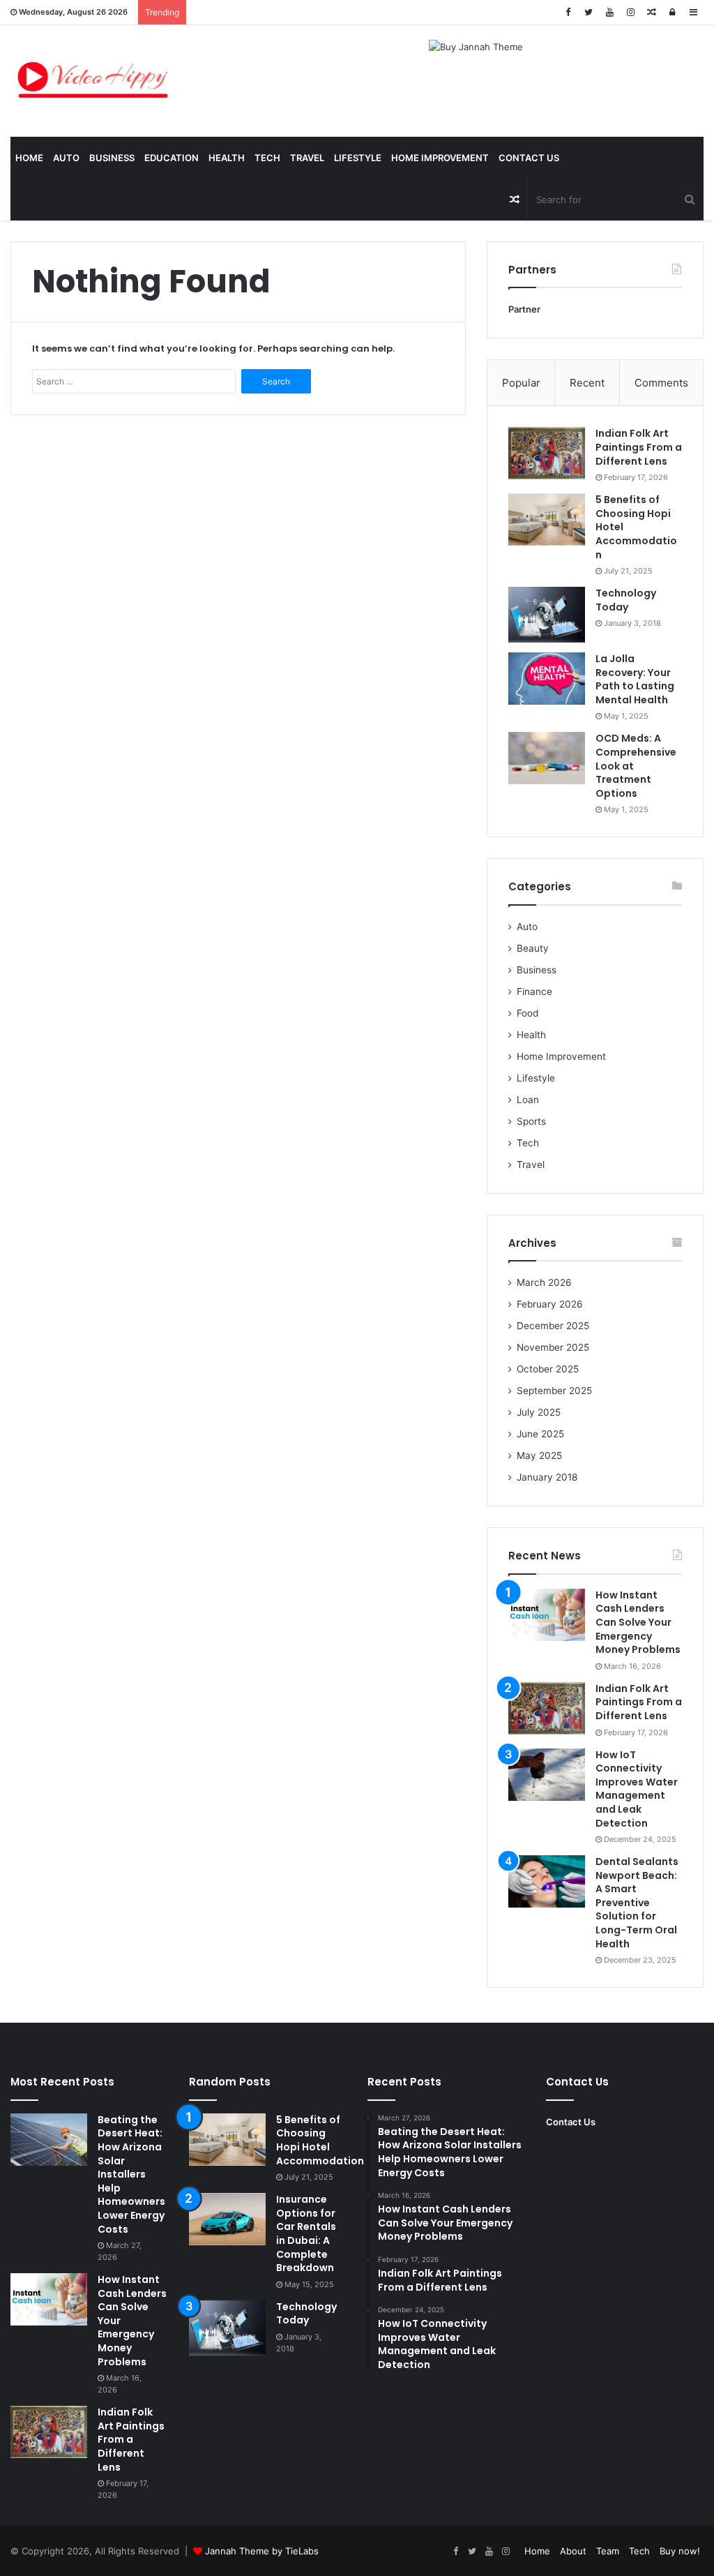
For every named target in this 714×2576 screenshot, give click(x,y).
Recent (587, 383)
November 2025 (553, 1347)
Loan (528, 1100)
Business (112, 158)
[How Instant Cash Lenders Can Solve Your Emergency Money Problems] (547, 1615)
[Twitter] (588, 12)
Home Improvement (440, 158)
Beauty (533, 948)
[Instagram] (630, 12)
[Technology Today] (547, 615)
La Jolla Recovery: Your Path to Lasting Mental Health (635, 679)
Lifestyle (358, 158)
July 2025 (539, 1412)
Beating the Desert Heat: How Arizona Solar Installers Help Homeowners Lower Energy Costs (131, 2174)
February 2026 (550, 1304)
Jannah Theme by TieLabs (262, 2551)
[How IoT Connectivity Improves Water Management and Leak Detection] (547, 1775)
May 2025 (539, 1455)
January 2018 (547, 1477)
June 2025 (540, 1434)
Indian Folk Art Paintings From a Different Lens (639, 447)
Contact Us (529, 158)
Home (29, 158)
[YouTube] (609, 12)
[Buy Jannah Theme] (476, 46)
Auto (66, 158)
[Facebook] (568, 12)
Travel (307, 158)
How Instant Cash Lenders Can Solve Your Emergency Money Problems (638, 1622)
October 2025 (548, 1369)
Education (172, 158)
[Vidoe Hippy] (93, 81)
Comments (661, 383)
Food (527, 1013)
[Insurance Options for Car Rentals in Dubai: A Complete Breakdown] (227, 2219)
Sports (531, 1121)
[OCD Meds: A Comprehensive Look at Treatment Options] (547, 758)
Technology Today (626, 600)
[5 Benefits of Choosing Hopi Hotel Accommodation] (547, 519)
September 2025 (554, 1391)
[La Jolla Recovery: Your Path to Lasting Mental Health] (547, 679)
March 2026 (544, 1282)
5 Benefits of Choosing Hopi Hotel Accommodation (320, 2140)
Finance (534, 991)
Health (227, 158)
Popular (521, 383)
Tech (267, 158)
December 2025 (553, 1326)
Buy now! (680, 2551)
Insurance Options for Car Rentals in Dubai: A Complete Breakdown (306, 2233)
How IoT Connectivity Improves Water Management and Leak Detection (637, 1789)
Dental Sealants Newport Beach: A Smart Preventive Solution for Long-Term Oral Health (637, 1903)
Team (608, 2551)
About (573, 2551)
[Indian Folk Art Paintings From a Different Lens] (547, 453)
